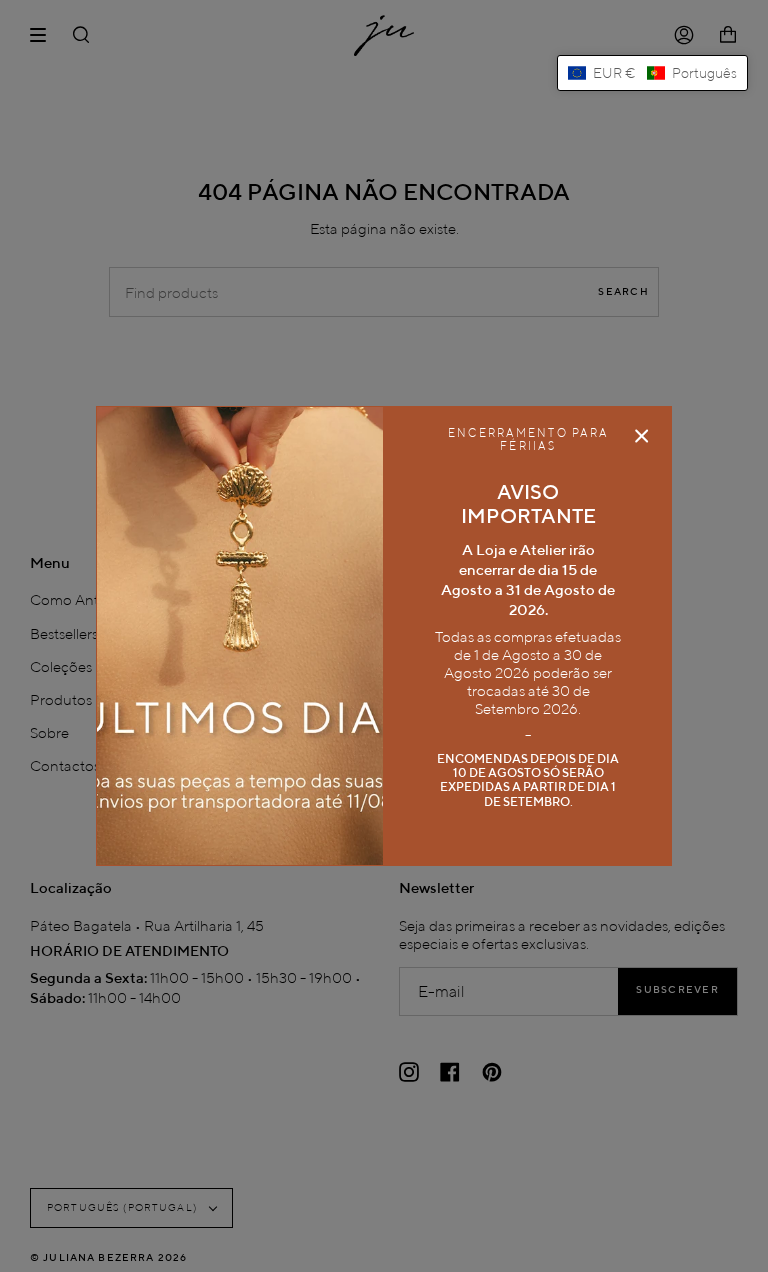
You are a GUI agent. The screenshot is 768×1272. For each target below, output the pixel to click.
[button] (652, 73)
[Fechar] (642, 436)
